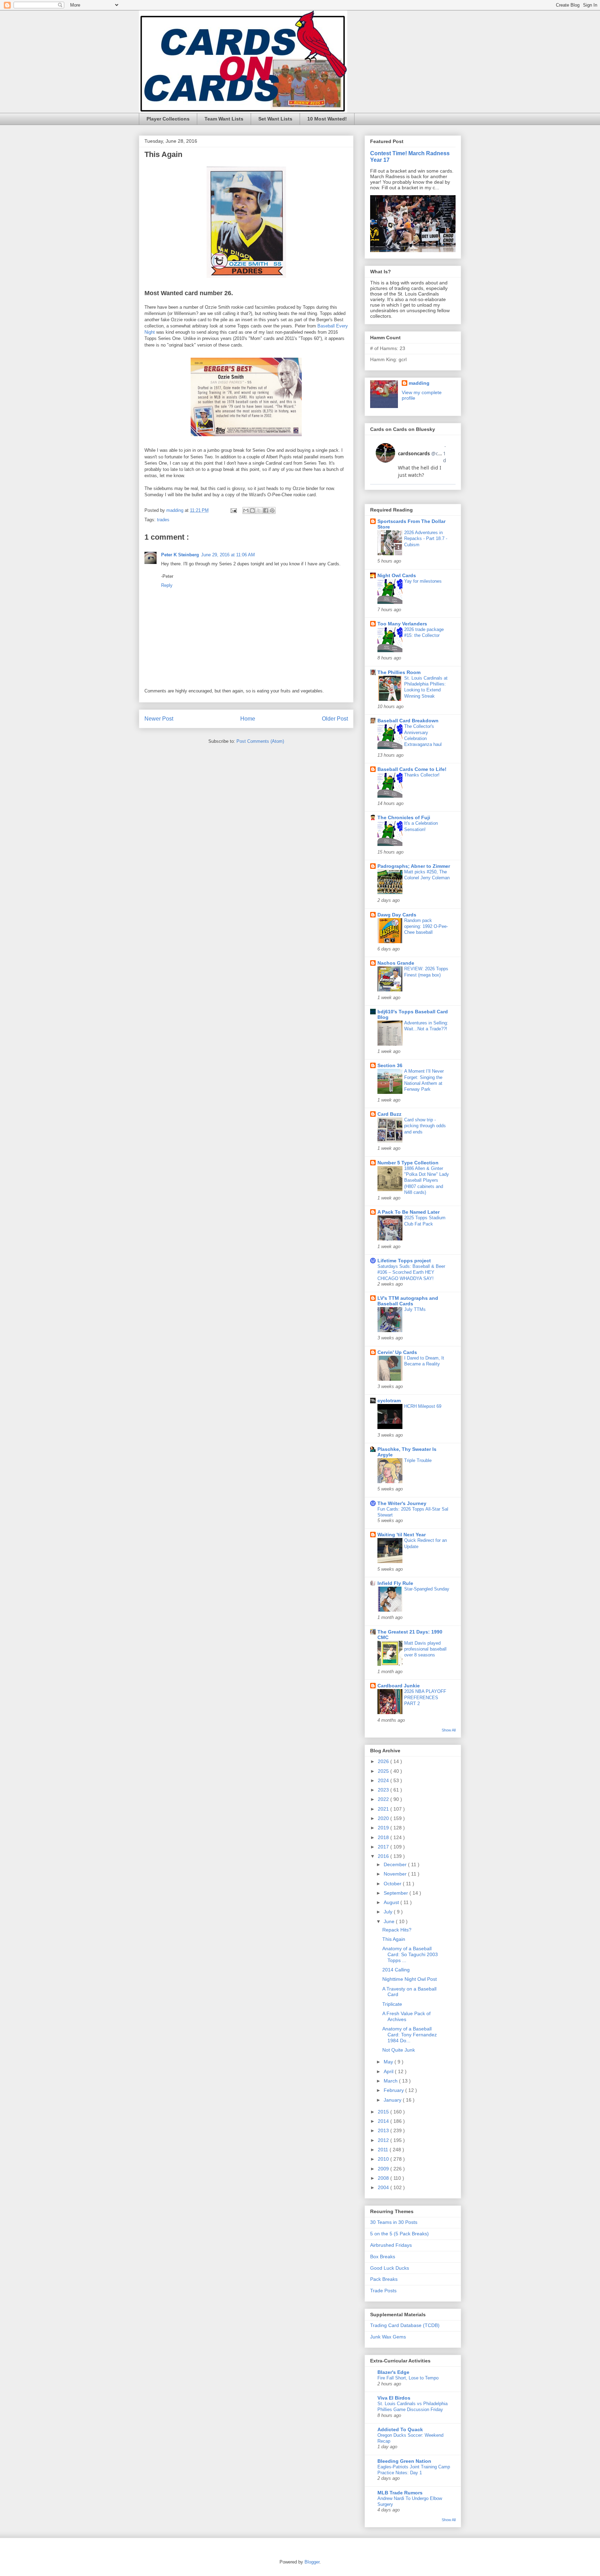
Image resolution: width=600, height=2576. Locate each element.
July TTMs (415, 1309)
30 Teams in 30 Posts (394, 2222)
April (389, 2071)
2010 (384, 2159)
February (394, 2090)
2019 (384, 1828)
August (392, 1902)
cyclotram (389, 1401)
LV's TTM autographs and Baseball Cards (408, 1301)
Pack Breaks (384, 2279)
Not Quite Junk (399, 2050)
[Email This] (246, 510)
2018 (384, 1837)
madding (419, 383)
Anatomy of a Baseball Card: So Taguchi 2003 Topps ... (410, 1954)
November (396, 1874)
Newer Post (159, 719)
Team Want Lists (224, 119)
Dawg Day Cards (397, 915)
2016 (384, 1856)
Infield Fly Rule (395, 1583)
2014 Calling (396, 1970)
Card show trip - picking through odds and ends (425, 1126)
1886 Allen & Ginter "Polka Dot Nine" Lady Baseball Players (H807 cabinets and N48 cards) (427, 1180)
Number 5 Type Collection (408, 1163)
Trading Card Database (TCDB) (405, 2325)
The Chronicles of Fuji (404, 817)
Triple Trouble (418, 1460)
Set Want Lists (275, 119)
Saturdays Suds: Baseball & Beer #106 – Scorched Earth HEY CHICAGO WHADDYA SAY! (411, 1272)
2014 (384, 2121)
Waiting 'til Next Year (402, 1535)
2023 (384, 1790)
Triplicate (392, 2004)
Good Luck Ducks (390, 2268)
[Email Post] (233, 510)
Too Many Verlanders (402, 624)
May (389, 2062)
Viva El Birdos (394, 2398)
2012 (384, 2140)
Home (248, 719)
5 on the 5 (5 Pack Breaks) (399, 2234)
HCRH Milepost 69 (423, 1406)
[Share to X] (259, 510)
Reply (167, 585)
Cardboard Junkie (399, 1686)
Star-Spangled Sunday (427, 1589)
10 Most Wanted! (327, 119)
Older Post (335, 719)
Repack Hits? (397, 1930)
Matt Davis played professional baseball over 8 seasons (425, 1649)
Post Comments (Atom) (260, 741)
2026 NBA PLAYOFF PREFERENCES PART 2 (425, 1697)
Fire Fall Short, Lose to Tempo (408, 2378)
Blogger (312, 2562)
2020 (384, 1818)
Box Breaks (383, 2257)
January (393, 2100)
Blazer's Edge (393, 2372)
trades (163, 520)
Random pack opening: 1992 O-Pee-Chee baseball (426, 926)
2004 (384, 2187)
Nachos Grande (396, 963)
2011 (384, 2150)
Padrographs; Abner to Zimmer (414, 866)
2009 (384, 2169)
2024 (384, 1780)
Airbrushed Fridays (391, 2245)
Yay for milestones (423, 581)
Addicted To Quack (400, 2429)
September (397, 1893)
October (393, 1884)
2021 (384, 1809)
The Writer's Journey (402, 1503)
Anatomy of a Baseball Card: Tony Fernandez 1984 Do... (410, 2035)
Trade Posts (383, 2291)
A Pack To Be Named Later (409, 1212)
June (390, 1921)
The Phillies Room (399, 672)
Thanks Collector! (422, 775)
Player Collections (168, 119)
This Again (394, 1939)
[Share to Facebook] (266, 510)
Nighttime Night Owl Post (410, 1979)
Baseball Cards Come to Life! (412, 769)
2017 (384, 1847)
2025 (384, 1771)
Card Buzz (389, 1114)
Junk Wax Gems (388, 2337)
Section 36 (390, 1065)
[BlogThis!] (252, 510)
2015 (384, 2112)
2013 (384, 2130)
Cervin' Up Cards (397, 1352)
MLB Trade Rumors (400, 2493)
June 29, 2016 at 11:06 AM (228, 555)
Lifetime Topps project (404, 1261)
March (391, 2081)
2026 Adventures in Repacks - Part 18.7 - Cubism (426, 539)
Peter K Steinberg (180, 555)
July (389, 1912)
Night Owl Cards (397, 575)
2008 (384, 2178)
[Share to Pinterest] (272, 510)
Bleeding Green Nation (404, 2461)
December (396, 1864)
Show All (449, 1730)
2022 (384, 1799)
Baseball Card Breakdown (408, 721)
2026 (384, 1761)
